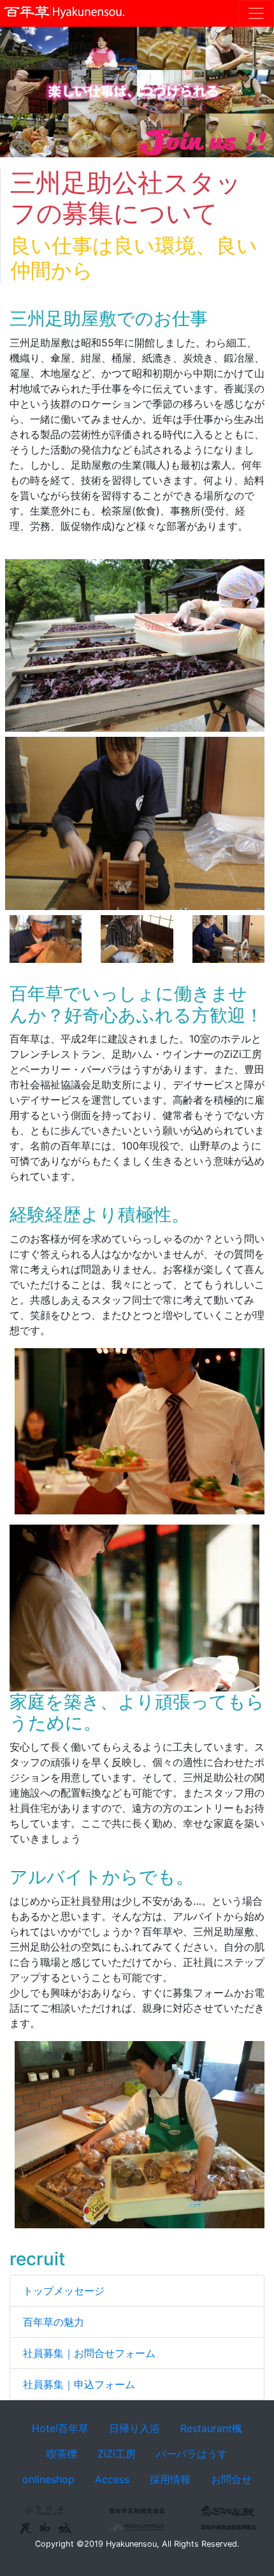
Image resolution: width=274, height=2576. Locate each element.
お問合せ (231, 2479)
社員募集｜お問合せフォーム (89, 2353)
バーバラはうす (192, 2454)
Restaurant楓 (211, 2428)
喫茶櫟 (62, 2454)
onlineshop (48, 2479)
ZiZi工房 (117, 2454)
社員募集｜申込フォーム (79, 2384)
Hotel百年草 (60, 2428)
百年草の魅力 (54, 2322)
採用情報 (170, 2479)
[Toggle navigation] (256, 13)
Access (112, 2479)
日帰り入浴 (134, 2428)
